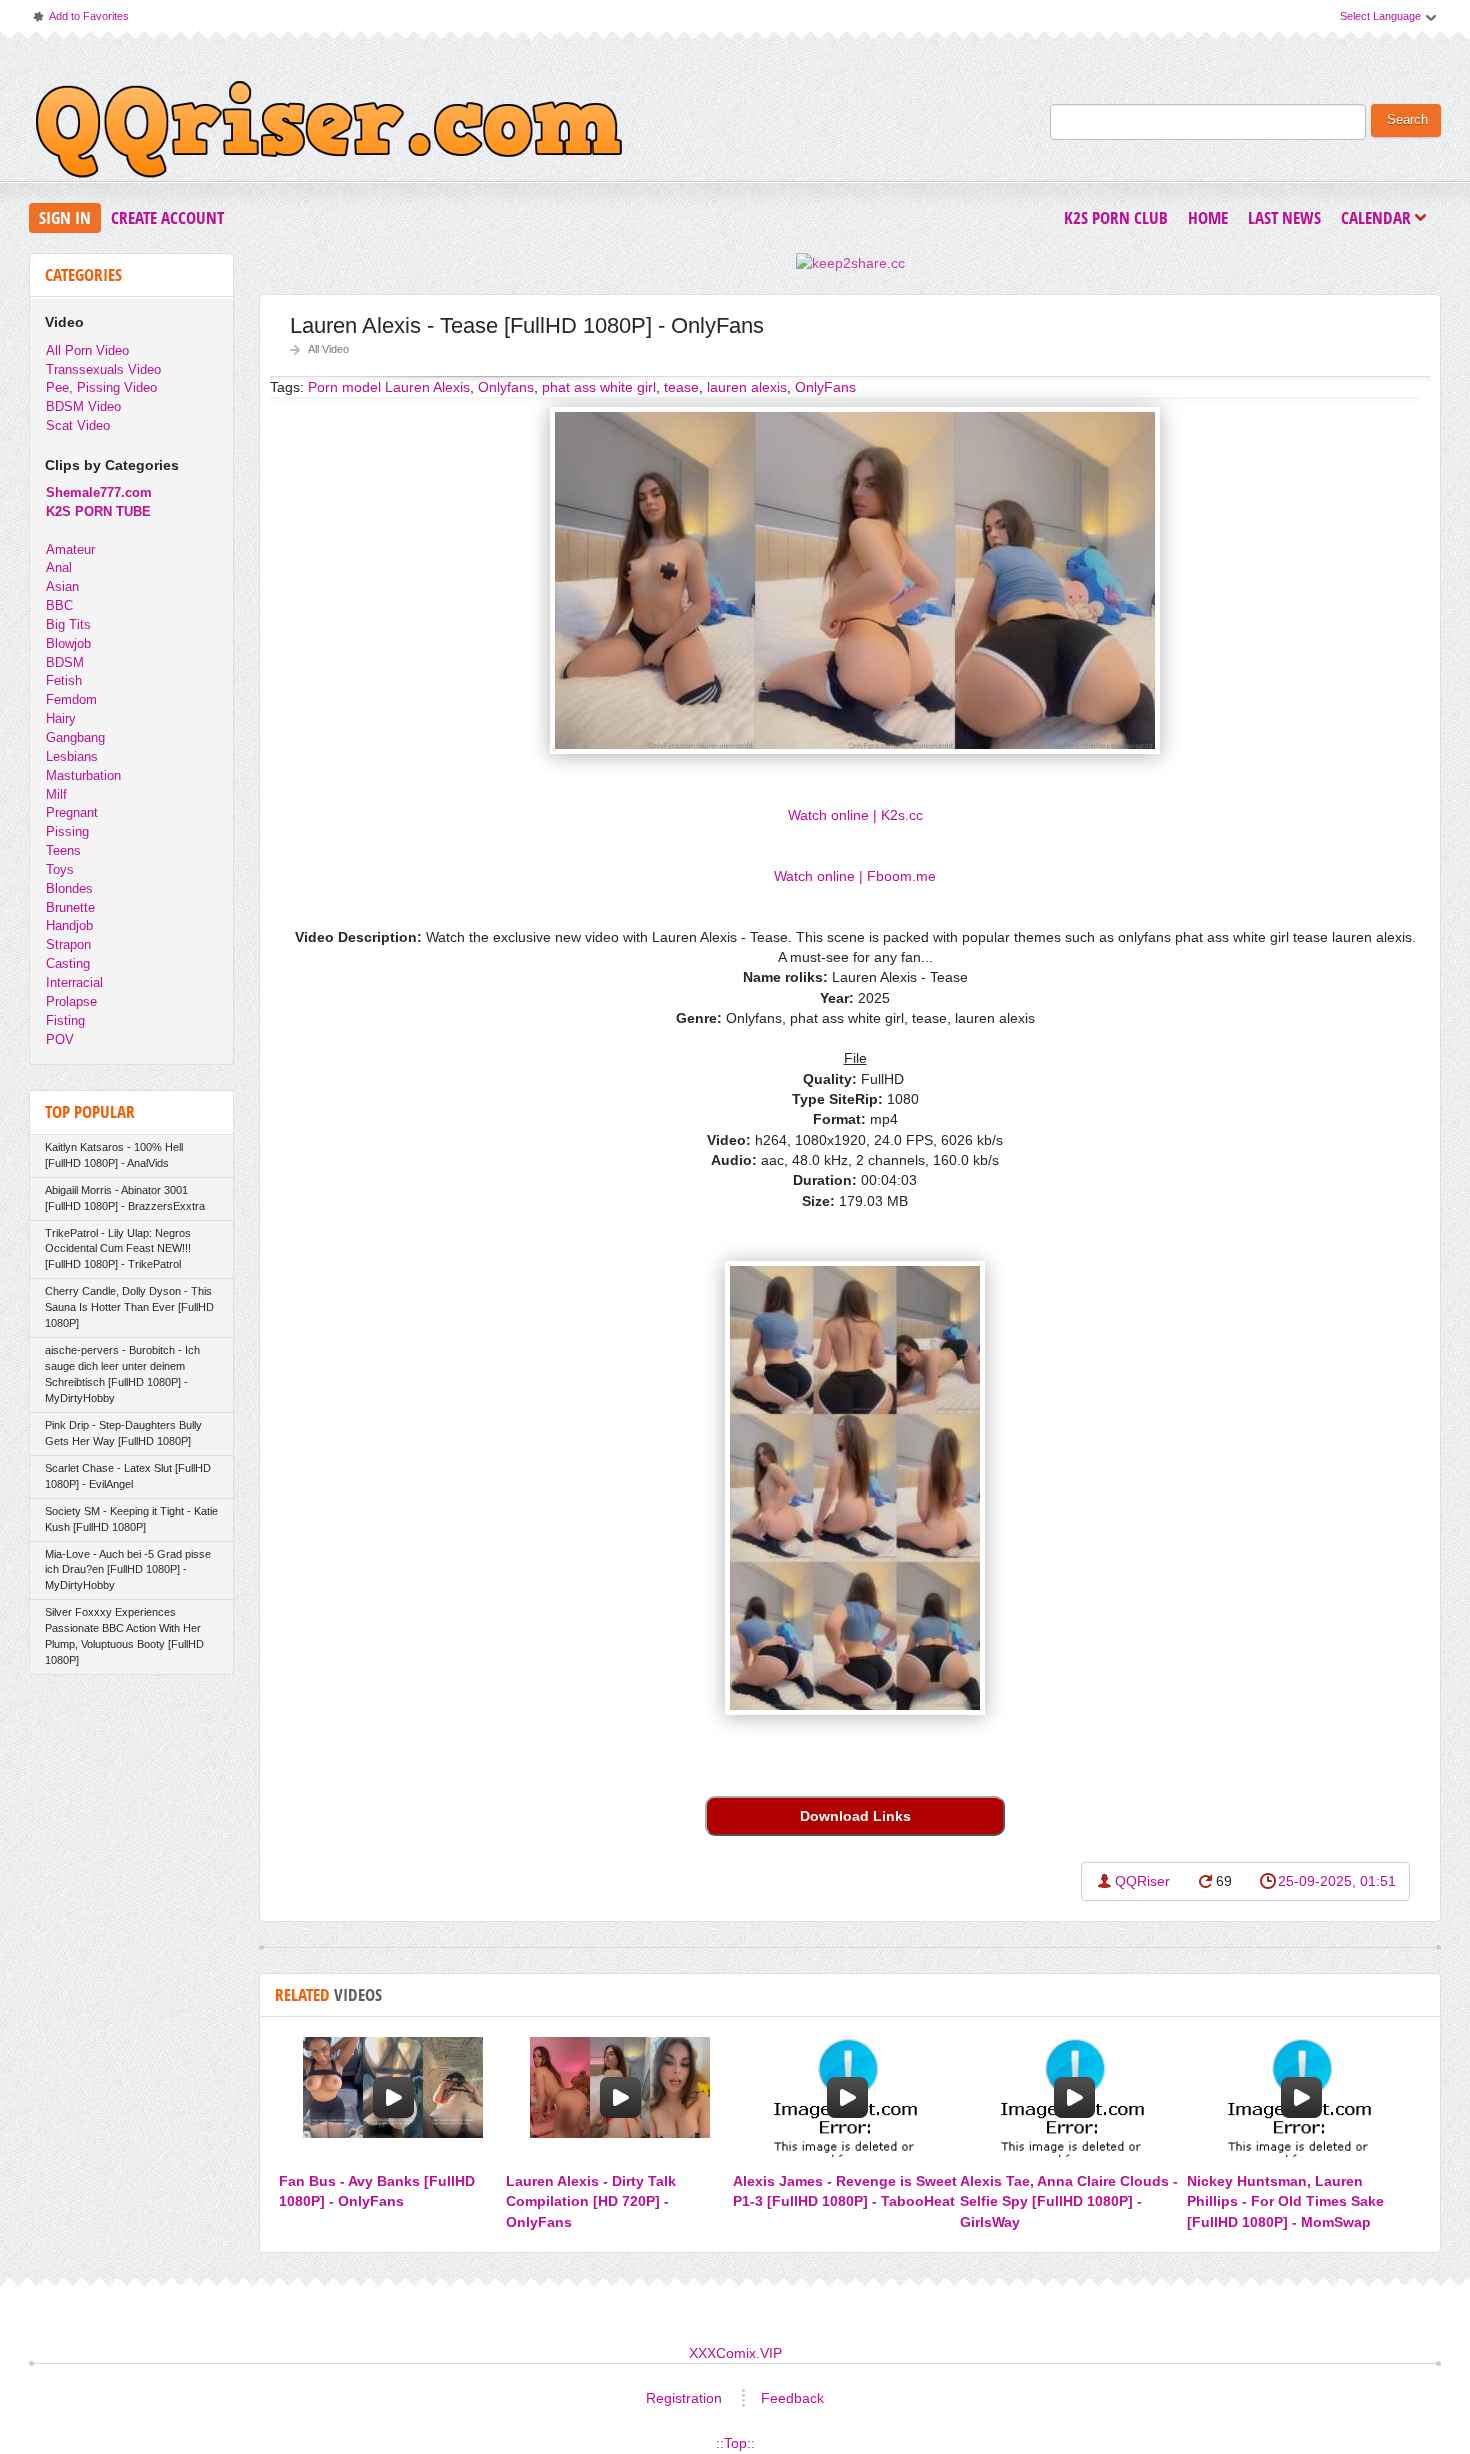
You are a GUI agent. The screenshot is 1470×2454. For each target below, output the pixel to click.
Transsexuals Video (103, 369)
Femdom (71, 699)
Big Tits (68, 624)
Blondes (69, 888)
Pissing (67, 831)
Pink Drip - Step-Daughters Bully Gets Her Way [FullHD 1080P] (123, 1433)
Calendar (1381, 219)
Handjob (69, 925)
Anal (59, 567)
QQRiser (1142, 1881)
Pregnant (72, 812)
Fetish (64, 680)
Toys (60, 869)
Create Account (167, 217)
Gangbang (75, 737)
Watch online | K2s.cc (855, 815)
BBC (59, 605)
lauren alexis (747, 387)
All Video (328, 349)
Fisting (65, 1020)
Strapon (68, 944)
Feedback (792, 2398)
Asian (62, 586)
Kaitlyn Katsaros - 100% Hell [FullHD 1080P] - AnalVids (114, 1155)
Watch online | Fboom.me (855, 876)
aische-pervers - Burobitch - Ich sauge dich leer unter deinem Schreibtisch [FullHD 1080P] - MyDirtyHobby (122, 1374)
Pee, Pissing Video (101, 387)
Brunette (70, 907)
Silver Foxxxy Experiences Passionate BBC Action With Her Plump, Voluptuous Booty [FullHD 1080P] (124, 1636)
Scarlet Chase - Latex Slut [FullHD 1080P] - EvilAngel (128, 1476)
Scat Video (78, 425)
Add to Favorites (80, 20)
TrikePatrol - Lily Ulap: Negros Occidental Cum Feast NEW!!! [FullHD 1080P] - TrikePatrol (118, 1249)
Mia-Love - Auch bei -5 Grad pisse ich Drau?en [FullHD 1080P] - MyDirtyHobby (128, 1570)
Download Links (855, 1816)
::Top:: (735, 2443)
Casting (68, 963)
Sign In (65, 217)
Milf (56, 794)
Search (1407, 120)
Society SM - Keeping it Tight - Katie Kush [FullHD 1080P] (131, 1519)
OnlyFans (825, 387)
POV (60, 1039)
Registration (684, 2398)
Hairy (61, 718)
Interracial (74, 982)
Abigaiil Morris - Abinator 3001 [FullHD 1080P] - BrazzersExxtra (125, 1198)
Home (1208, 217)
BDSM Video (83, 406)
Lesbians (72, 756)
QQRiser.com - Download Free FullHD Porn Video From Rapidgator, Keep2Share (329, 134)
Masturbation (83, 775)
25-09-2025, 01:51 (1337, 1881)
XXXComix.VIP (735, 2353)
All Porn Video (87, 350)
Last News (1284, 217)
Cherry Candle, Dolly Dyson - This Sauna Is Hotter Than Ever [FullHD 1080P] (129, 1307)
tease (681, 387)
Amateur (70, 549)
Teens (63, 850)
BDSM (65, 662)
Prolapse (71, 1001)
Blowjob (68, 643)
